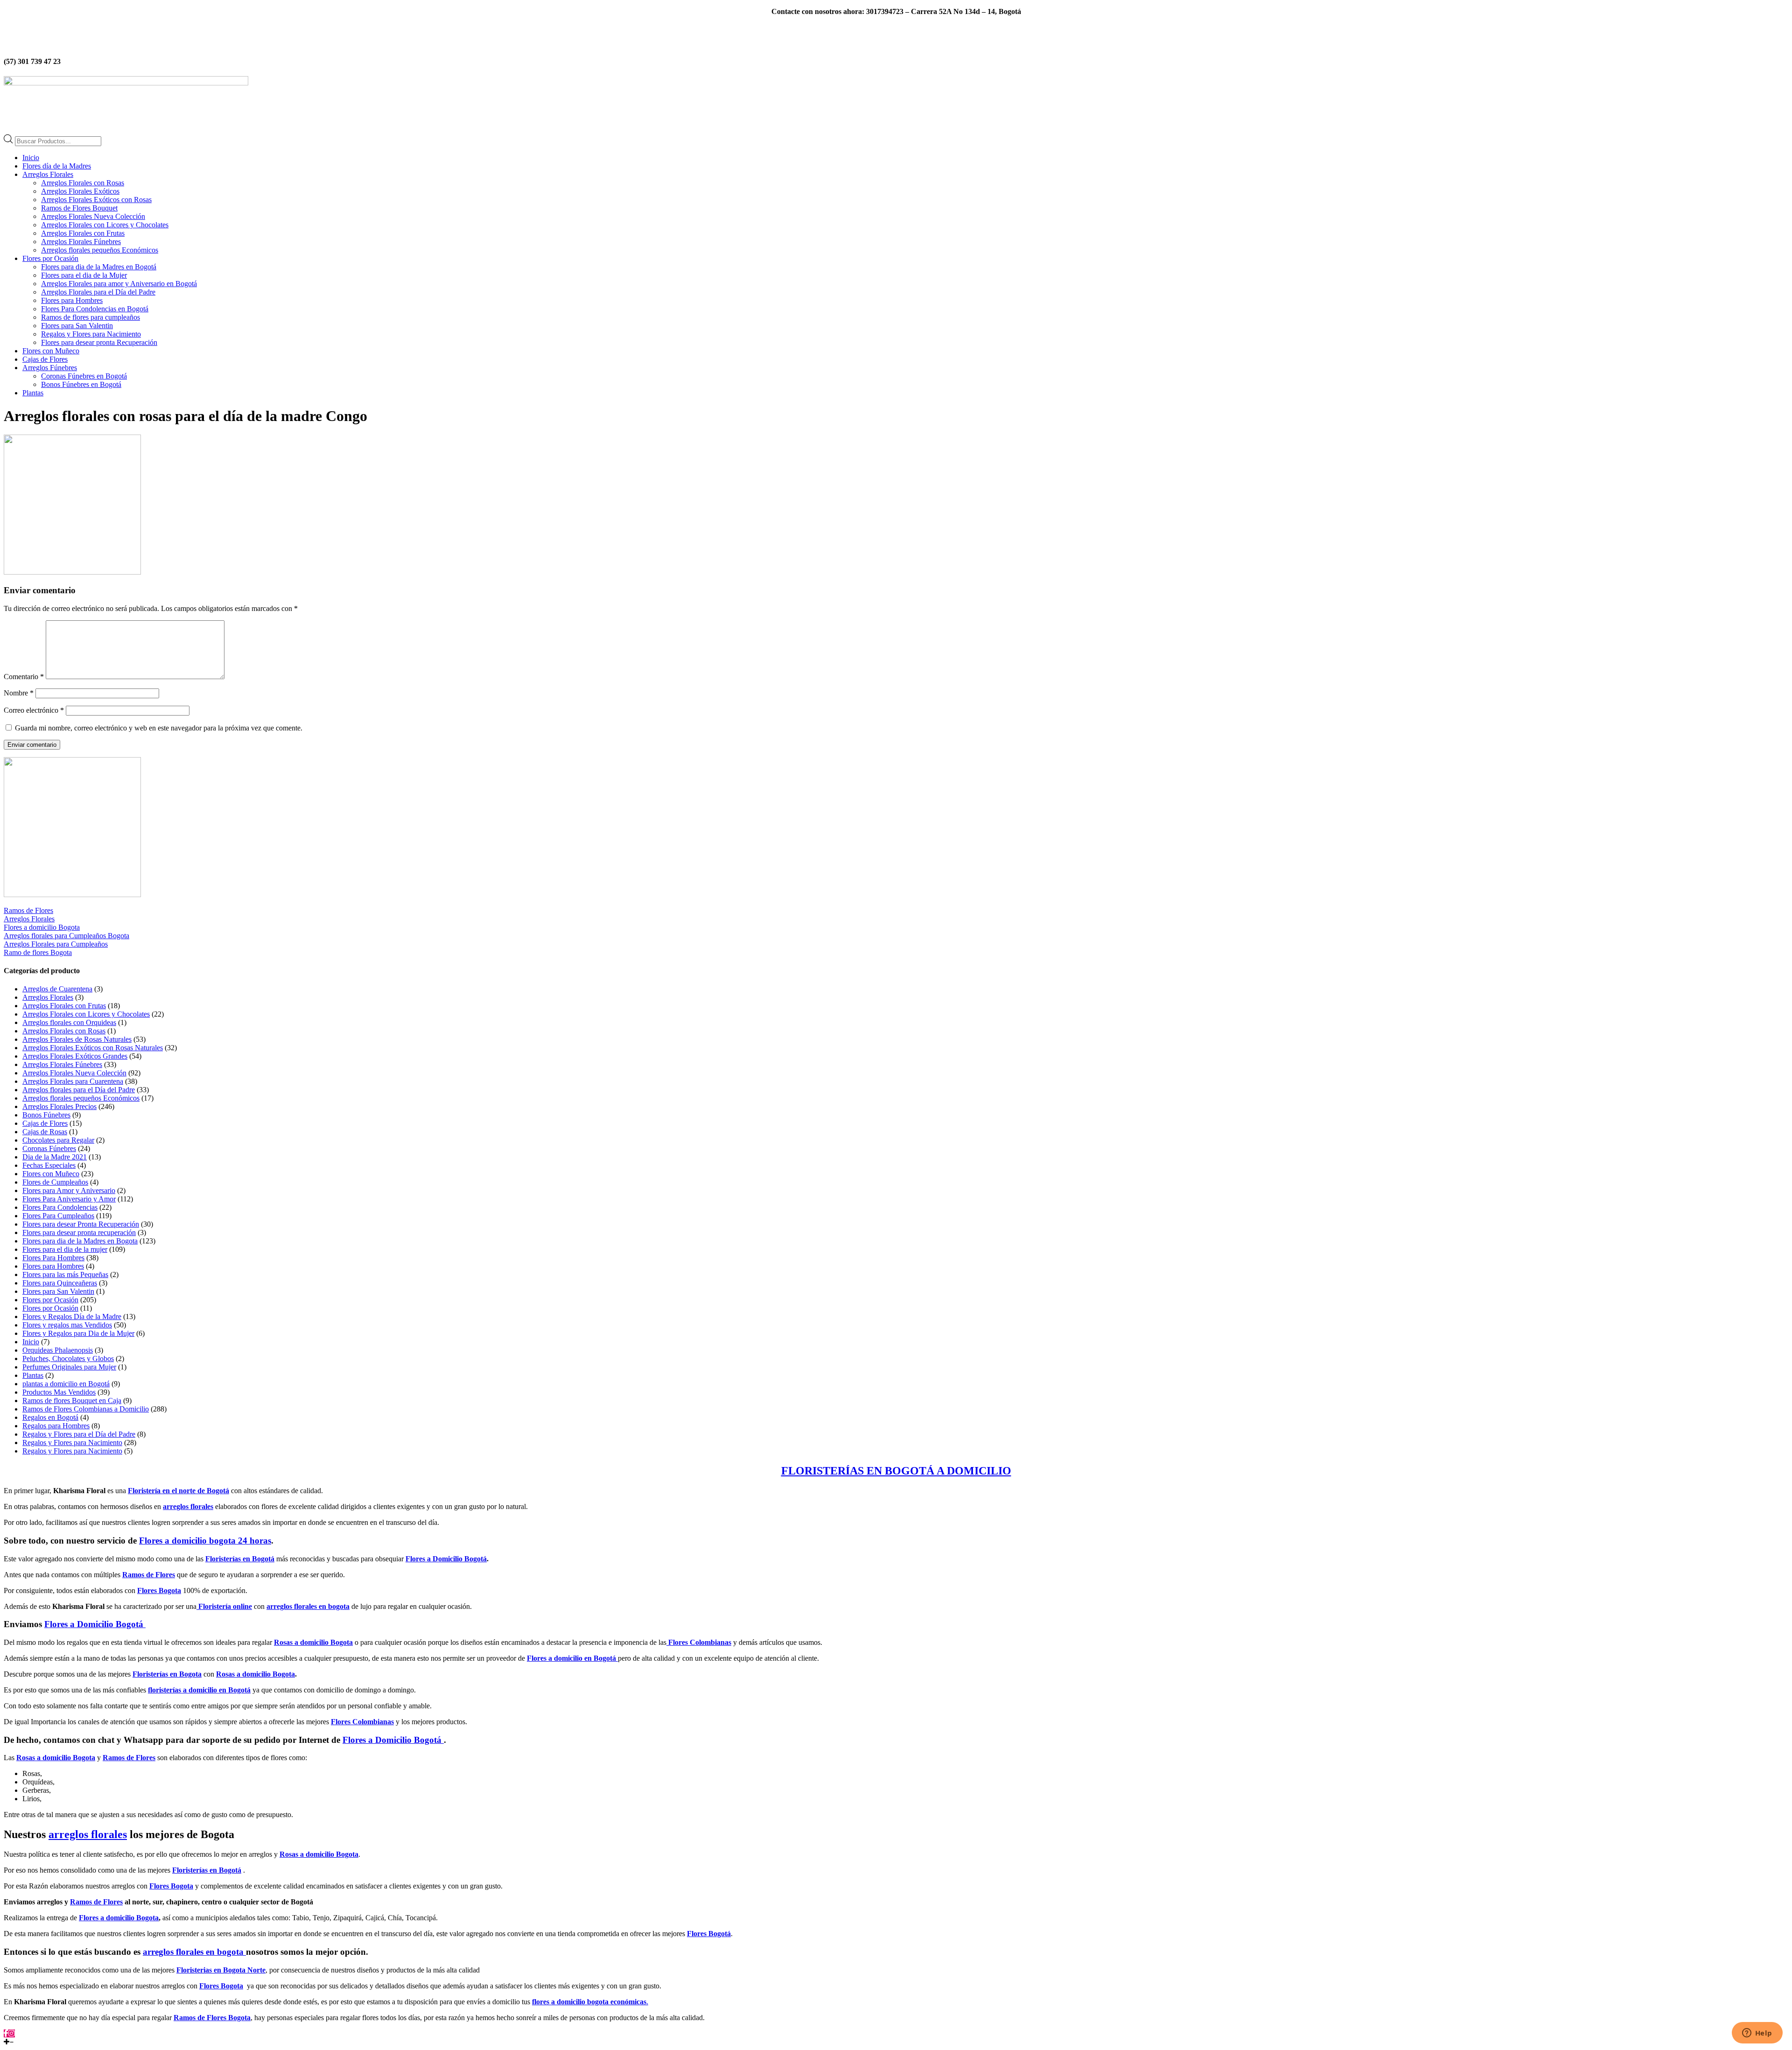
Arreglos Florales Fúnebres (81, 242)
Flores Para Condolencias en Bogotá (95, 309)
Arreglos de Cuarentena (57, 989)
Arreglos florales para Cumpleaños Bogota (66, 936)
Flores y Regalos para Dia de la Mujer (78, 1333)
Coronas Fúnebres (49, 1148)
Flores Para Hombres (53, 1258)
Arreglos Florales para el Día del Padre (98, 292)
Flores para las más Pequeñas (65, 1274)
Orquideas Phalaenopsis (58, 1350)
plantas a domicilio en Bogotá (66, 1384)
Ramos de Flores (28, 910)
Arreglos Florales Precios (59, 1106)
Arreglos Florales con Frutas (83, 233)
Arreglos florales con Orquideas (69, 1022)
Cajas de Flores (45, 359)
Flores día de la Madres (57, 166)
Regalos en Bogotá (50, 1417)
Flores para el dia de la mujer (65, 1249)
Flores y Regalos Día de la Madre (72, 1316)
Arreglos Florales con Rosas (83, 183)
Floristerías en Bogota (167, 1674)
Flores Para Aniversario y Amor (69, 1199)
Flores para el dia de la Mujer (84, 275)
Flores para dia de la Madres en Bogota (80, 1241)
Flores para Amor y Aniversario (69, 1190)
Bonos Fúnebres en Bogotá (81, 384)
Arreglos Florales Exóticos (80, 191)
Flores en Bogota (909, 27)
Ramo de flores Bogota (38, 952)
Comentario (24, 677)
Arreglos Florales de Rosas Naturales (77, 1039)
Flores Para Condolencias (60, 1207)
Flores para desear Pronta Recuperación (81, 1224)
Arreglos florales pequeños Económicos (100, 250)
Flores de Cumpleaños (55, 1182)
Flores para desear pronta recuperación (79, 1232)
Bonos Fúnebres (46, 1115)
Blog (864, 27)
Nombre (19, 693)
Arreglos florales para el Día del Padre (79, 1090)
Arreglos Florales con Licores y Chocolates (105, 225)
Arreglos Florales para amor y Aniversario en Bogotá (119, 284)
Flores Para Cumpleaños (58, 1216)
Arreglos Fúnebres (50, 368)
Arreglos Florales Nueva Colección (93, 216)
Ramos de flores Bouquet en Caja (72, 1401)
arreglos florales (188, 1506)
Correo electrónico (34, 710)
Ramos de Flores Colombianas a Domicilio (86, 1409)
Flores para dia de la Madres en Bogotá (99, 267)
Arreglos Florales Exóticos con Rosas (96, 200)
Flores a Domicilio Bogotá (446, 1559)
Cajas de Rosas (45, 1132)
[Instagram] (12, 2033)
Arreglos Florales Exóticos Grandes (75, 1056)
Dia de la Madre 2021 (55, 1157)
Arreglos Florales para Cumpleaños (56, 944)
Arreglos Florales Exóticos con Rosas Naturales (93, 1048)
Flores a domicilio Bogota (42, 927)
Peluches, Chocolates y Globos (68, 1358)
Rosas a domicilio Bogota (255, 1674)
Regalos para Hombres (56, 1426)
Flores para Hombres (72, 300)
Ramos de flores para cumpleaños (91, 317)
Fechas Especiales (49, 1165)
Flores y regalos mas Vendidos (67, 1325)
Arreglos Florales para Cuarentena (73, 1081)
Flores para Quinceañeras (60, 1283)
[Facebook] (6, 2033)
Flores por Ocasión (50, 258)
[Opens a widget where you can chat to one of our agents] (1757, 2034)
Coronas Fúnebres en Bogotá (84, 376)
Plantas (33, 393)
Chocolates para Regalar (58, 1140)
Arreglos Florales (48, 174)
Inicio (31, 158)
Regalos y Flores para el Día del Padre (79, 1434)
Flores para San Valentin (77, 326)
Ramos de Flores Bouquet (79, 208)
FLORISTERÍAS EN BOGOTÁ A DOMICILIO (896, 1471)
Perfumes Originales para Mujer (69, 1367)
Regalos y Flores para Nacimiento (91, 334)
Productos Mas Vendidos (59, 1392)
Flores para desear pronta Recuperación (99, 342)
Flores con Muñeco (51, 351)
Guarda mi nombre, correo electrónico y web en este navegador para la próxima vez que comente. (159, 728)
